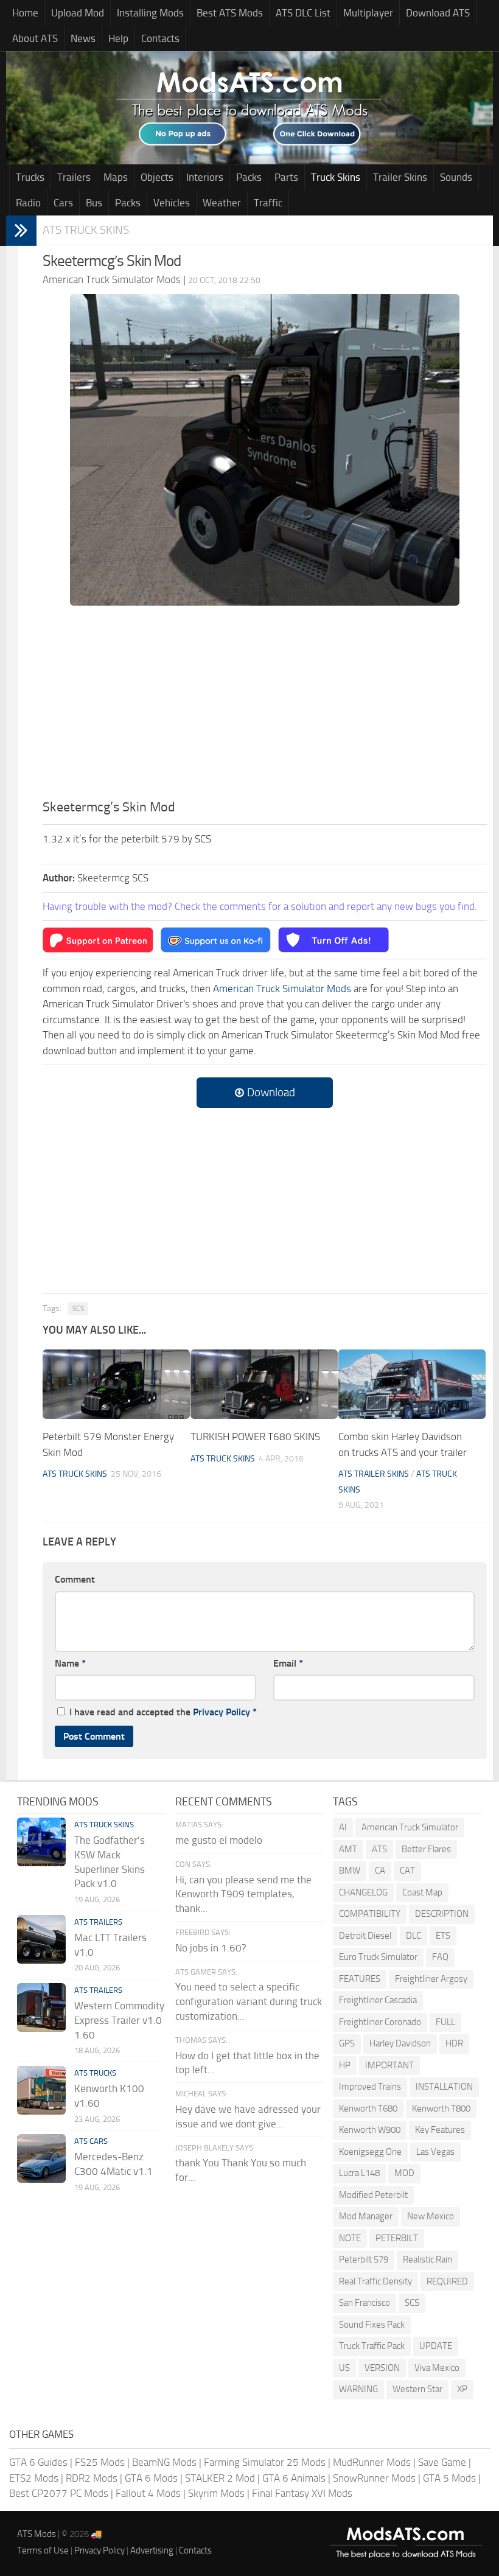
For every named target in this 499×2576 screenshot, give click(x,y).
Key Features (440, 2130)
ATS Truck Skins (86, 230)
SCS (78, 1309)
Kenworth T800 (441, 2109)
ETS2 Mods (34, 2478)
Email (288, 1663)
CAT (407, 1871)
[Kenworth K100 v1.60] (41, 2090)
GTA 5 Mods (449, 2478)
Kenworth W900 (370, 2130)
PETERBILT (397, 2238)
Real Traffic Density (375, 2281)
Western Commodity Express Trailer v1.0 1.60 (119, 2020)
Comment (75, 1579)
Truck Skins (336, 177)
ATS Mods (37, 2534)
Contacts (160, 38)
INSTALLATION (444, 2087)
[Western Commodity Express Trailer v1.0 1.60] (41, 2007)
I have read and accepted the (163, 1712)
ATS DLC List (303, 13)
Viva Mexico (437, 2368)
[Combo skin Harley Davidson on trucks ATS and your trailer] (412, 1384)
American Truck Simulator (410, 1827)
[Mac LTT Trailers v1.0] (41, 1939)
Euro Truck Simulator (378, 1957)
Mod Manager (366, 2216)
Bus (94, 203)
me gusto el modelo (219, 1840)
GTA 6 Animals (294, 2478)
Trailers (74, 177)
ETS (443, 1936)
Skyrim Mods (216, 2493)
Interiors (205, 177)
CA (380, 1871)
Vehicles (172, 203)
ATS (379, 1849)
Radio (28, 203)
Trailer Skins (400, 177)
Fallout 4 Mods (148, 2493)
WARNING (358, 2389)
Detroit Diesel (365, 1936)
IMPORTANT (389, 2065)
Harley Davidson (400, 2043)
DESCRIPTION (442, 1914)
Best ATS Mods (230, 13)
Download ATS (438, 13)
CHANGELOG (363, 1892)
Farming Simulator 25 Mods (265, 2462)
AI (343, 1827)
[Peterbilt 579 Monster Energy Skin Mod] (116, 1384)
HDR (454, 2043)
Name (70, 1663)
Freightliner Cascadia (378, 2000)
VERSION (382, 2368)
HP (345, 2065)
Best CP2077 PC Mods (59, 2493)
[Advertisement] (265, 706)
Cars (63, 203)
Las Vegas (435, 2152)
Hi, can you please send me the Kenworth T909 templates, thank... (243, 1894)
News (83, 38)
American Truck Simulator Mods (282, 989)
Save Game (442, 2462)
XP (462, 2389)
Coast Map (422, 1892)
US (344, 2368)
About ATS (35, 38)
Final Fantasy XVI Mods (302, 2493)
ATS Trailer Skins (374, 1474)
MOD (404, 2173)
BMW (350, 1871)
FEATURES (360, 1979)
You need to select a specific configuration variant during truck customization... (249, 2001)
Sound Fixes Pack (372, 2325)
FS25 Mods (100, 2462)
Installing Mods (150, 13)
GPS (347, 2043)
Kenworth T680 (368, 2109)
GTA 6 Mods (151, 2478)
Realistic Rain (427, 2259)
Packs (249, 177)
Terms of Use (43, 2550)
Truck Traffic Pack (372, 2346)
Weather (222, 203)
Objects (157, 177)
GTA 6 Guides (38, 2462)
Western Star (417, 2389)
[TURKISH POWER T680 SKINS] (264, 1384)
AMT (348, 1849)
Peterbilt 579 (364, 2259)
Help (118, 38)
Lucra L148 (359, 2173)
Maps (116, 177)
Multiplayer (368, 13)
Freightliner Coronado (380, 2022)
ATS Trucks (95, 2073)
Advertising (152, 2550)
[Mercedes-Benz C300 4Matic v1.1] (41, 2158)
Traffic (268, 203)
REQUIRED (447, 2281)
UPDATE (436, 2346)
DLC (414, 1936)
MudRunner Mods (372, 2462)
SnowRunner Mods (374, 2478)
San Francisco (365, 2303)
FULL (445, 2022)
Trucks (30, 177)
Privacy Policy (222, 1712)
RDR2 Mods (92, 2478)
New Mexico (431, 2216)
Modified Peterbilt (373, 2195)
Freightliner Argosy (431, 1979)
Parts (286, 177)
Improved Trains (370, 2087)
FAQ (440, 1957)
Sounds (456, 177)
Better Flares (426, 1849)
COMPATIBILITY (370, 1914)
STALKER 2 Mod (220, 2478)
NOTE (350, 2238)
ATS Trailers (98, 1922)
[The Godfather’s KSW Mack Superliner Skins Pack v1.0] (41, 1842)
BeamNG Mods (164, 2462)
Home (25, 13)
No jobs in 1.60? (211, 1948)
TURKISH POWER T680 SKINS (255, 1437)
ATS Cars (91, 2141)
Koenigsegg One (370, 2152)
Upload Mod (78, 13)
